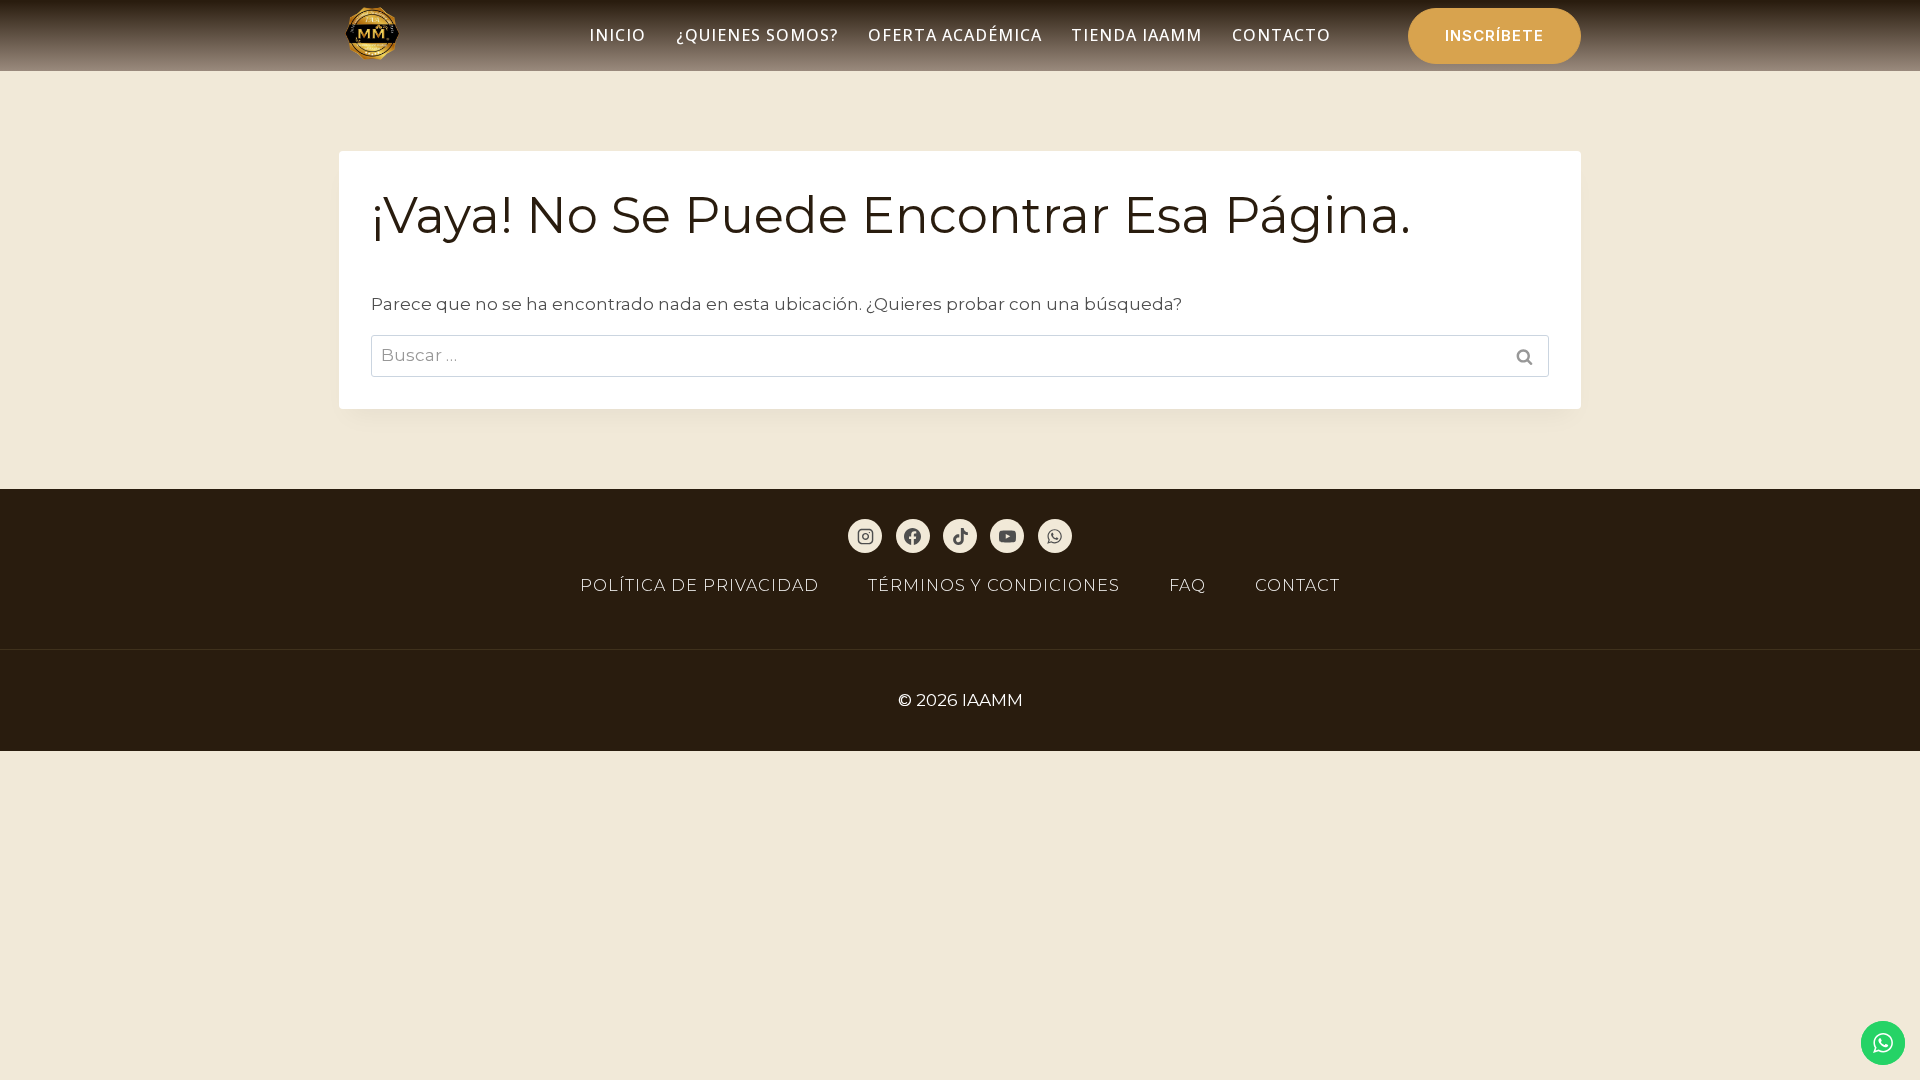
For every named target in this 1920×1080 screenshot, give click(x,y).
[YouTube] (1007, 536)
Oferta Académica (955, 35)
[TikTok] (960, 536)
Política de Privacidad (699, 585)
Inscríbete (1494, 35)
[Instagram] (865, 536)
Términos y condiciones (994, 585)
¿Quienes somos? (757, 35)
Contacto (1281, 35)
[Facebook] (913, 536)
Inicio (617, 35)
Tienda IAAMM (1136, 35)
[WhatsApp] (1055, 536)
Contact (1297, 585)
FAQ (1187, 585)
